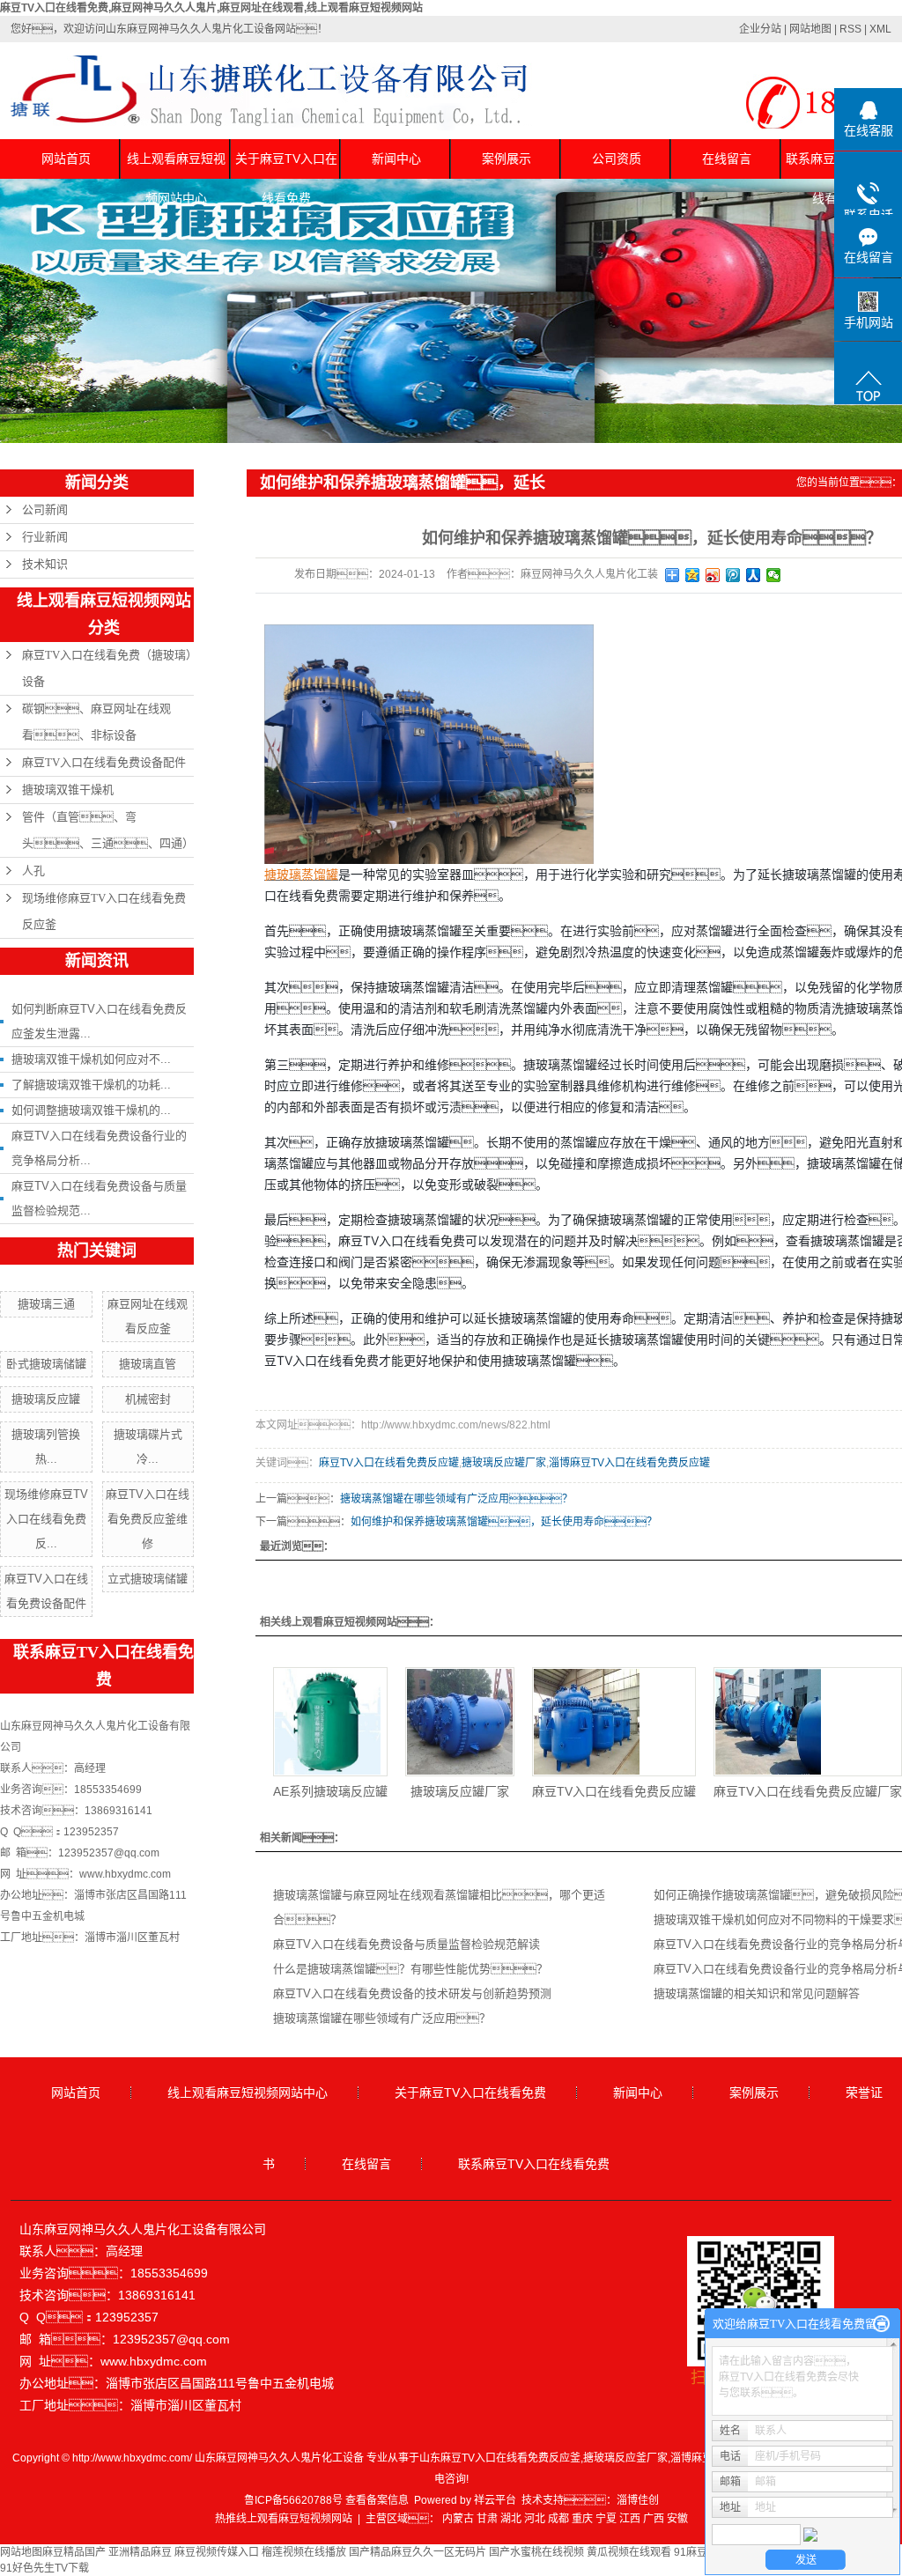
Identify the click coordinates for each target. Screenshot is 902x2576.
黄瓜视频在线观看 (629, 2552)
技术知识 (45, 564)
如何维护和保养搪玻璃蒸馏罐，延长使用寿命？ (504, 1522)
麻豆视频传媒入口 (217, 2552)
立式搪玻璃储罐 (148, 1579)
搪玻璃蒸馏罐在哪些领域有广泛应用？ (456, 1499)
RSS (850, 29)
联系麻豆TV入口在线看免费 (534, 2164)
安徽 (677, 2519)
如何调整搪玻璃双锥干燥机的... (91, 1110)
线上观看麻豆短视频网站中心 (176, 165)
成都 (558, 2519)
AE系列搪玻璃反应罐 (330, 1791)
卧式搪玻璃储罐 (46, 1364)
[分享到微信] (774, 575)
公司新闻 (45, 509)
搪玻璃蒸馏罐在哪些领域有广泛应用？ (382, 2018)
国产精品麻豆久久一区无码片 (418, 2552)
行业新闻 (45, 537)
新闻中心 (396, 159)
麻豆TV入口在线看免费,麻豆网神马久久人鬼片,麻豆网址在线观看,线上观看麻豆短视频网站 (211, 8)
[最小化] (881, 2324)
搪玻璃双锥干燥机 (68, 790)
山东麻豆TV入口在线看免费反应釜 (500, 2458)
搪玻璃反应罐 (46, 1399)
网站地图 (810, 29)
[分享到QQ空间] (693, 575)
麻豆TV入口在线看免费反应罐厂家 (808, 1791)
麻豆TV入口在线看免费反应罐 (389, 1463)
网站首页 (66, 159)
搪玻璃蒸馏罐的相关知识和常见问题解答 (757, 1993)
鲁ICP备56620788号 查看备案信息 (326, 2500)
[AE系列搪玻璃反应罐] (330, 1722)
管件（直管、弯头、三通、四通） (108, 830)
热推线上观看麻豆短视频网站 (284, 2519)
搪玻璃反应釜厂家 (625, 2458)
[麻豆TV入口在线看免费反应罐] (614, 1722)
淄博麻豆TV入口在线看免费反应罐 (629, 1463)
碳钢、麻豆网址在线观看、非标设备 (96, 722)
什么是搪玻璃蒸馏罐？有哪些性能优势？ (410, 1969)
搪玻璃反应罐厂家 (504, 1463)
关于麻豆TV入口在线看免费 (286, 165)
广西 (654, 2519)
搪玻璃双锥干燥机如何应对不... (91, 1059)
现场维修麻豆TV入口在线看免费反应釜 (104, 911)
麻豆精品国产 (74, 2552)
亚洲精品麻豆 (140, 2552)
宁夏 (606, 2519)
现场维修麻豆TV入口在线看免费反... (46, 1519)
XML (880, 29)
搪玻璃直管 (148, 1364)
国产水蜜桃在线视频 (536, 2552)
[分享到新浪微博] (713, 575)
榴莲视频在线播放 (304, 2552)
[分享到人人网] (754, 575)
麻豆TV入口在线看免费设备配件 (104, 762)
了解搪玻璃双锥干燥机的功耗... (91, 1085)
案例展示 (506, 159)
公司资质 (617, 159)
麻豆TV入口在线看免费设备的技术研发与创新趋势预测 (412, 1993)
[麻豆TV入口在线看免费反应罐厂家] (808, 1722)
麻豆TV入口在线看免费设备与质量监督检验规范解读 (407, 1944)
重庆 (582, 2519)
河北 (535, 2519)
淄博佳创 (638, 2500)
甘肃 (487, 2519)
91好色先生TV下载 (44, 2568)
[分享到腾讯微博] (733, 575)
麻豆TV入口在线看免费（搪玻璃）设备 (107, 668)
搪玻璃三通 (46, 1304)
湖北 (511, 2519)
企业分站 (760, 29)
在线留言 (727, 159)
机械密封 (148, 1399)
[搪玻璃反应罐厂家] (460, 1722)
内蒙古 (458, 2519)
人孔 (33, 871)
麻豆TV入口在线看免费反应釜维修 (148, 1519)
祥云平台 (495, 2500)
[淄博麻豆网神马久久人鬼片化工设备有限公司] (429, 743)
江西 (630, 2519)
